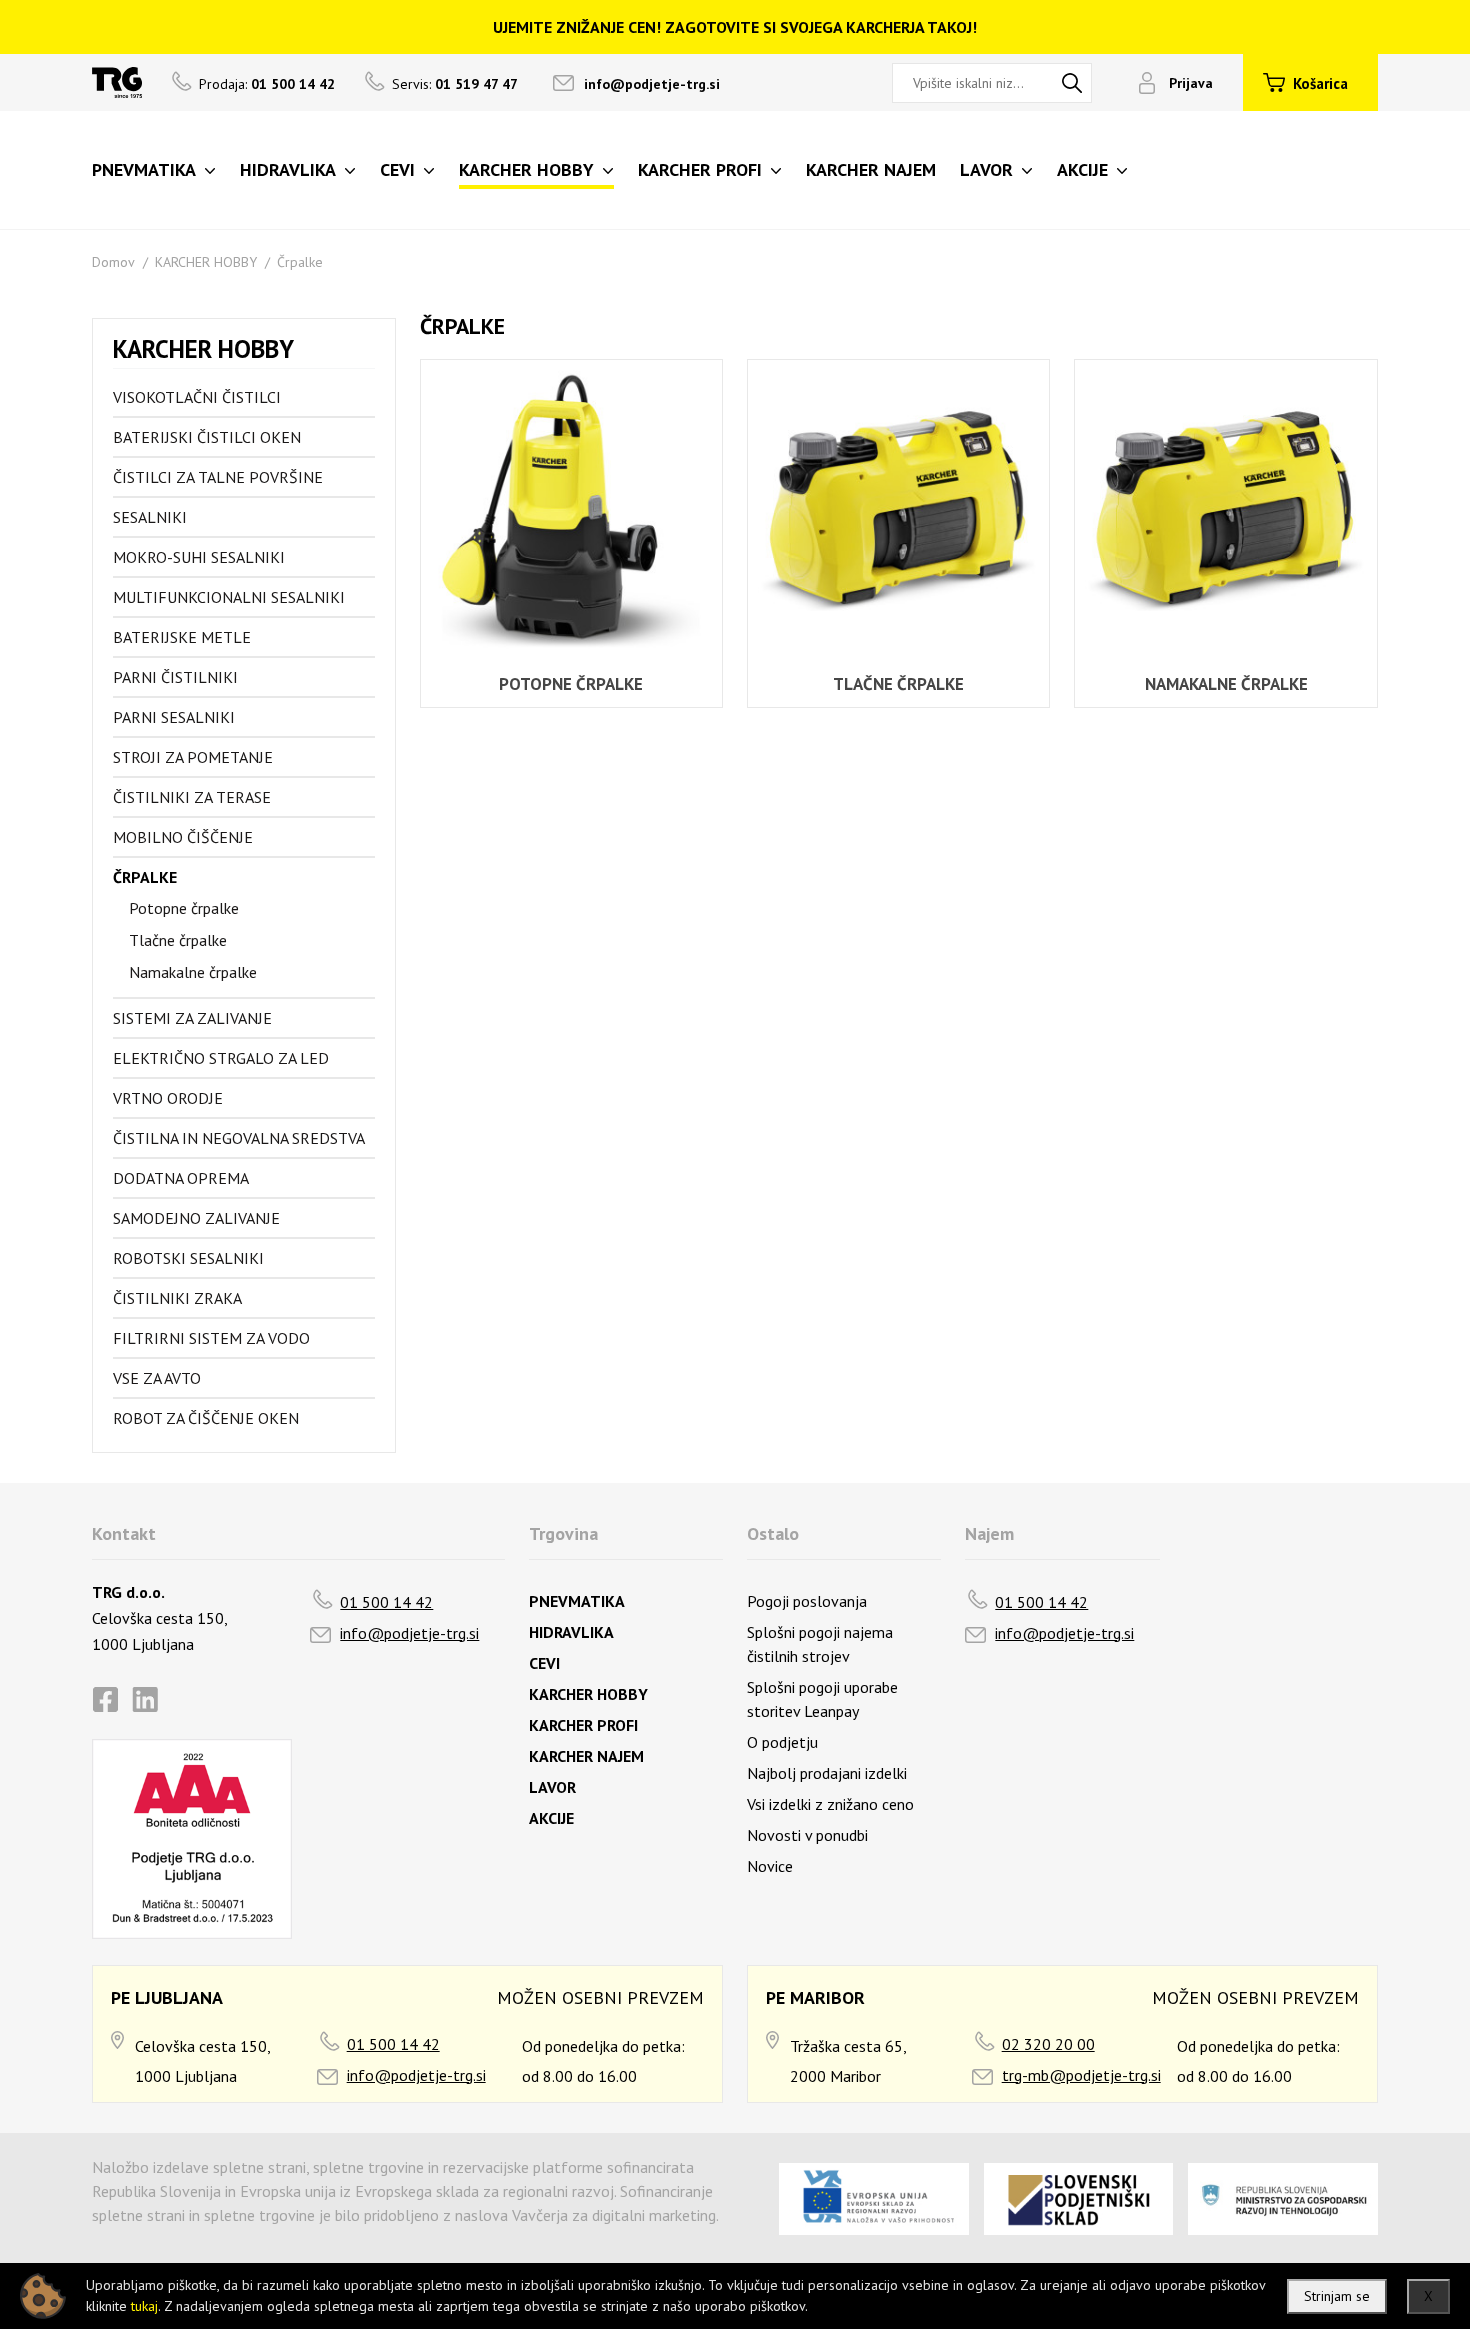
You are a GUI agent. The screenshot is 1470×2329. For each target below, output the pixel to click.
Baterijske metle (182, 637)
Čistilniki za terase (192, 797)
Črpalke (300, 262)
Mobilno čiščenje (183, 837)
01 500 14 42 (386, 1602)
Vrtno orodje (168, 1098)
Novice (770, 1866)
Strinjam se (1337, 2296)
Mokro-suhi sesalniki (199, 557)
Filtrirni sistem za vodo (211, 1338)
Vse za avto (157, 1378)
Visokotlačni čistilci (197, 397)
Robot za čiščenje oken (206, 1418)
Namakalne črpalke (193, 972)
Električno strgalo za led (221, 1058)
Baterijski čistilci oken (207, 437)
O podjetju (782, 1742)
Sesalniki (150, 517)
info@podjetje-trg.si (652, 84)
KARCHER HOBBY (206, 262)
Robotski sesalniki (188, 1258)
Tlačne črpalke (178, 940)
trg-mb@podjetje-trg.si (1081, 2075)
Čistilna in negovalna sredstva (239, 1138)
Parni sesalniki (174, 717)
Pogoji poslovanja (807, 1601)
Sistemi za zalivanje (192, 1018)
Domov (113, 262)
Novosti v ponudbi (807, 1835)
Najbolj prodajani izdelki (827, 1773)
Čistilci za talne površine (218, 477)
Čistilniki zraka (177, 1298)
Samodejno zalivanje (196, 1218)
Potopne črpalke (184, 908)
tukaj (144, 2306)
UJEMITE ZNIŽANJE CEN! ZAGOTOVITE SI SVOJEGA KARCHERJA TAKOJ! (735, 27)
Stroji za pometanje (193, 757)
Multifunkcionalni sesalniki (229, 597)
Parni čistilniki (175, 677)
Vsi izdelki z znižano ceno (830, 1804)
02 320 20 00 (1048, 2044)
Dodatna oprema (181, 1178)
